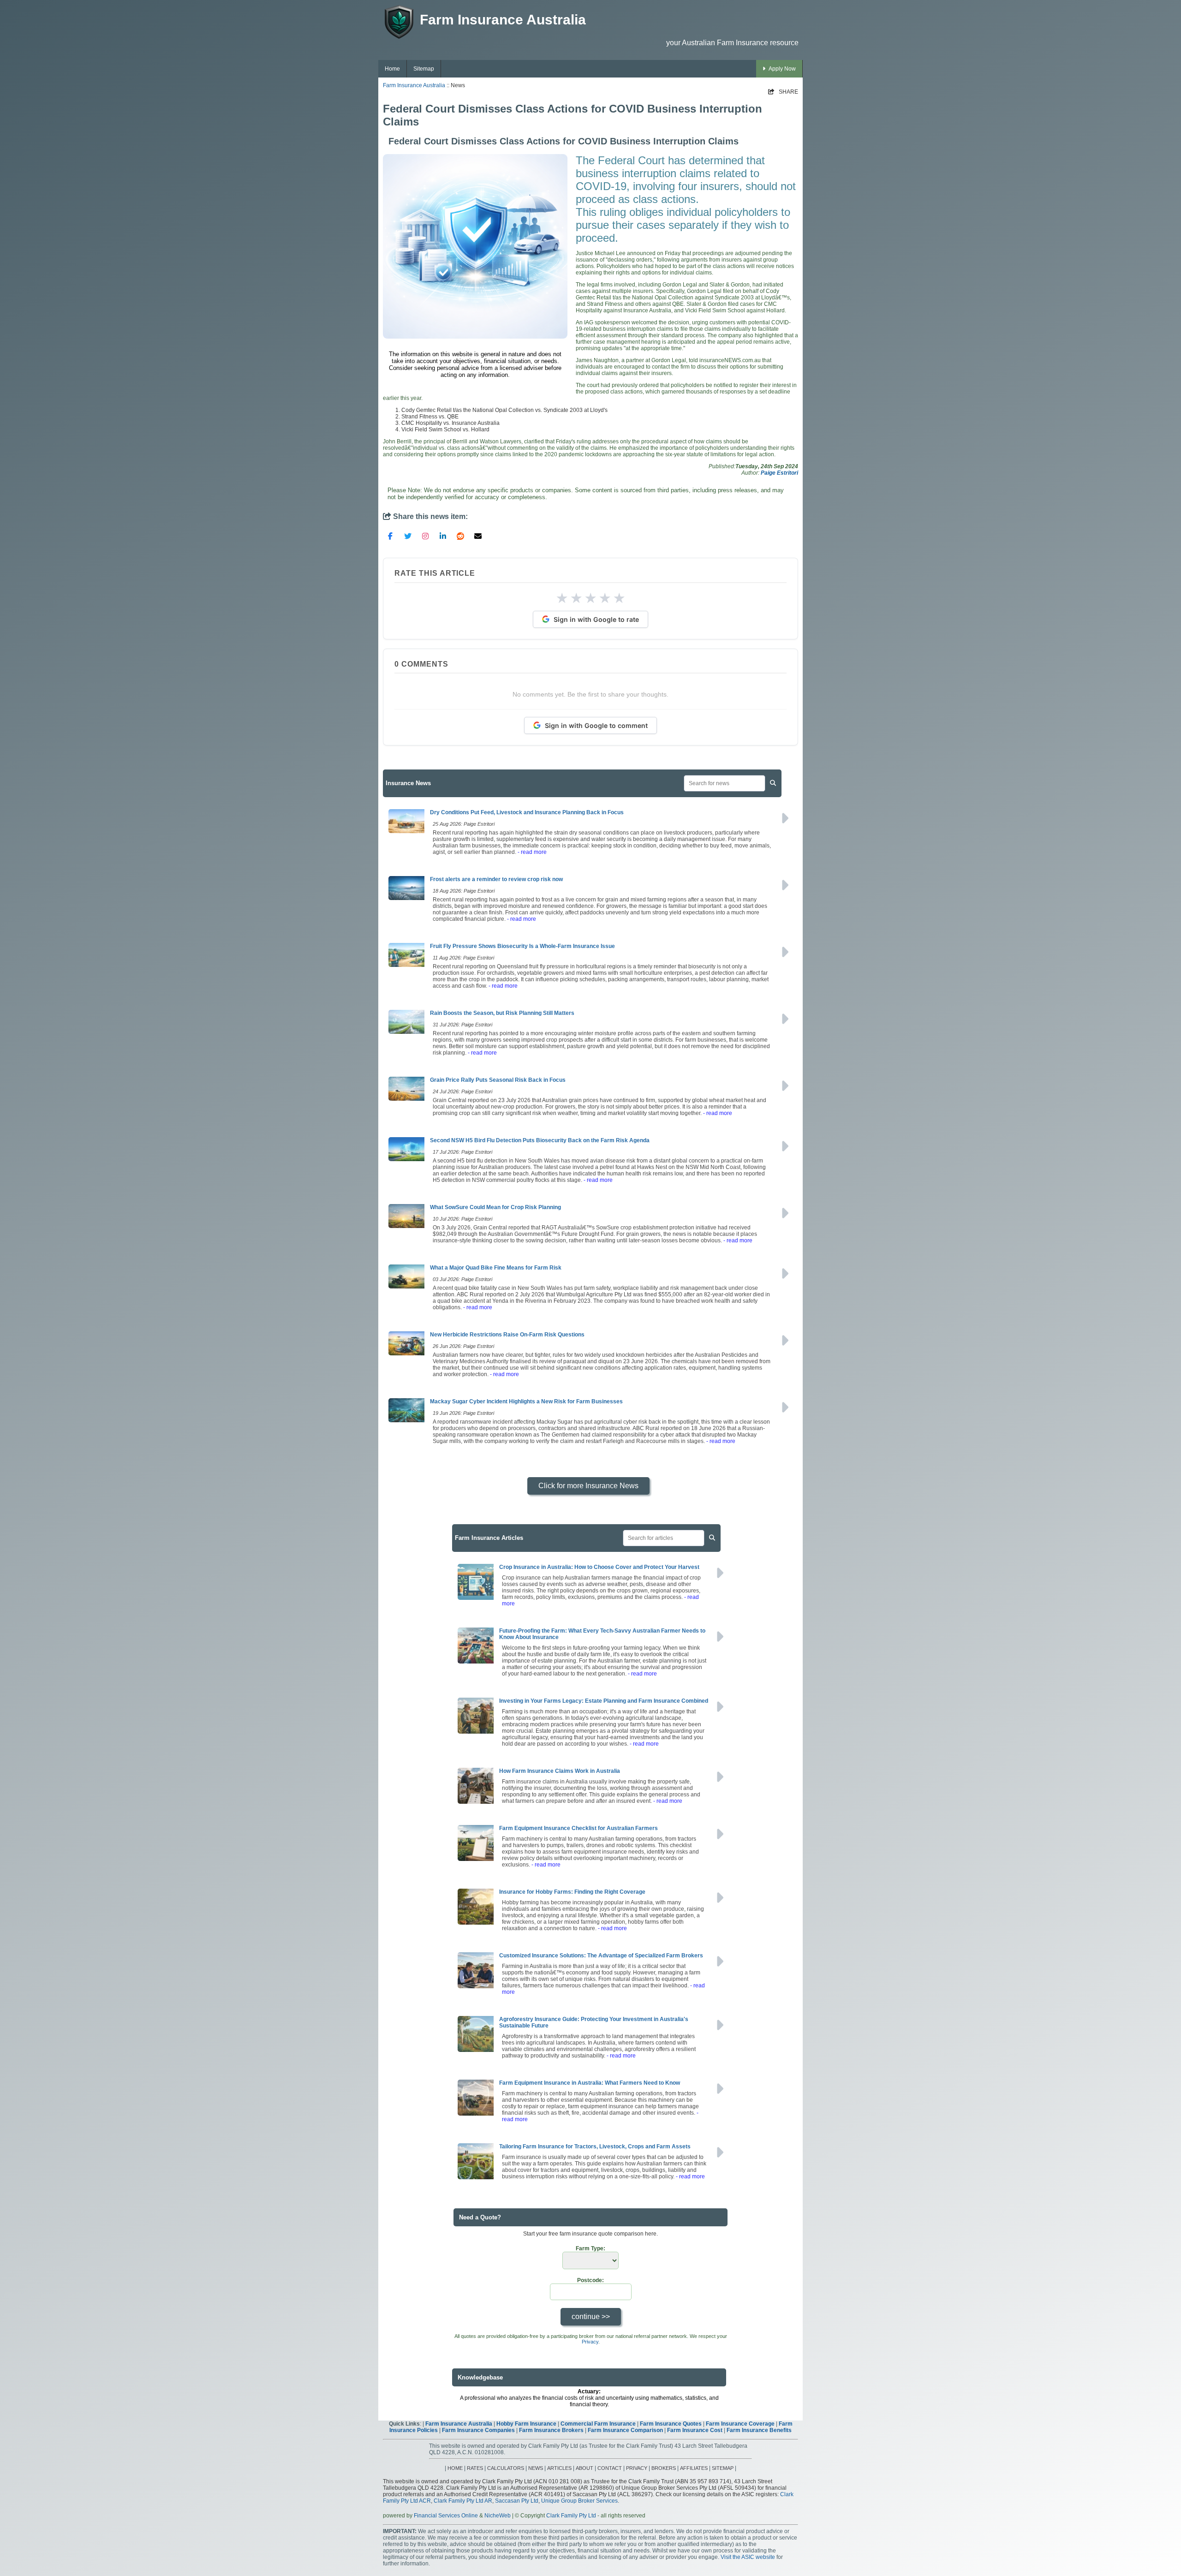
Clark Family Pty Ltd (571, 2516)
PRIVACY (637, 2468)
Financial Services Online (446, 2516)
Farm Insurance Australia (414, 85)
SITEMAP (723, 2468)
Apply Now (782, 69)
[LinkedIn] (443, 536)
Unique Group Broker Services (579, 2501)
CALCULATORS (506, 2468)
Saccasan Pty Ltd (517, 2501)
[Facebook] (390, 536)
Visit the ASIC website (748, 2557)
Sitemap (424, 69)
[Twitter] (408, 536)
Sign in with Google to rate (596, 619)
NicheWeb (498, 2516)
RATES (475, 2468)
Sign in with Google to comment (596, 725)
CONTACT (610, 2468)
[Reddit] (460, 536)
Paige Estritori (779, 473)
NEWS (536, 2468)
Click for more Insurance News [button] (588, 1486)
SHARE (783, 92)
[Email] (478, 536)
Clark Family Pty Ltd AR (463, 2501)
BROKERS (664, 2468)
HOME (455, 2468)
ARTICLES (559, 2468)
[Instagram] (425, 536)
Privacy (590, 2342)
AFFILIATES (694, 2468)
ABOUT (585, 2468)
